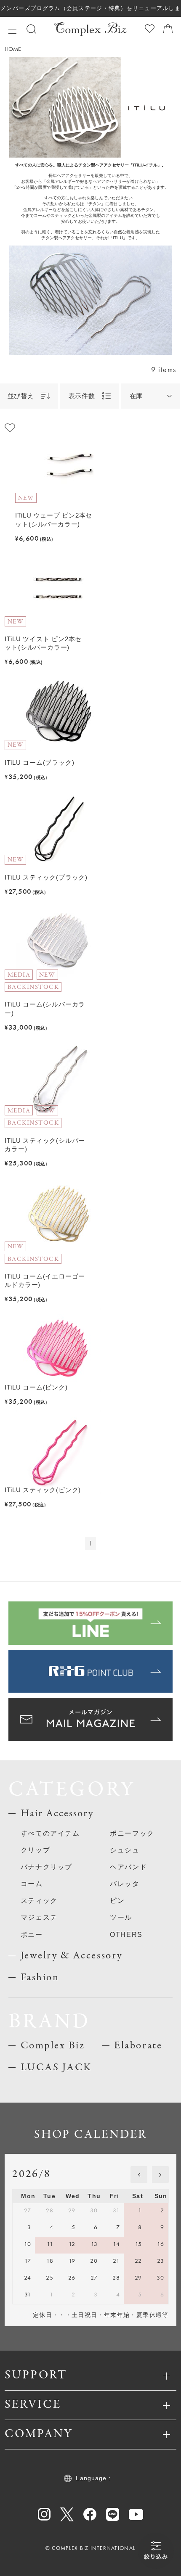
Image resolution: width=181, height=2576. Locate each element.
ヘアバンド (128, 1867)
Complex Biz (53, 2046)
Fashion (40, 1978)
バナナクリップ (47, 1867)
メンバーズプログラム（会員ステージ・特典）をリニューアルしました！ (90, 11)
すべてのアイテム (50, 1833)
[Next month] (160, 2174)
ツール (121, 1917)
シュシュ (125, 1850)
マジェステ (39, 1917)
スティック (39, 1900)
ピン (117, 1900)
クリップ (35, 1850)
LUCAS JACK (56, 2067)
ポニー (32, 1934)
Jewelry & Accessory (72, 1956)
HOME (13, 49)
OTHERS (126, 1934)
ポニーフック (132, 1833)
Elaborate (138, 2046)
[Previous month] (139, 2174)
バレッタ (125, 1884)
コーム (32, 1884)
